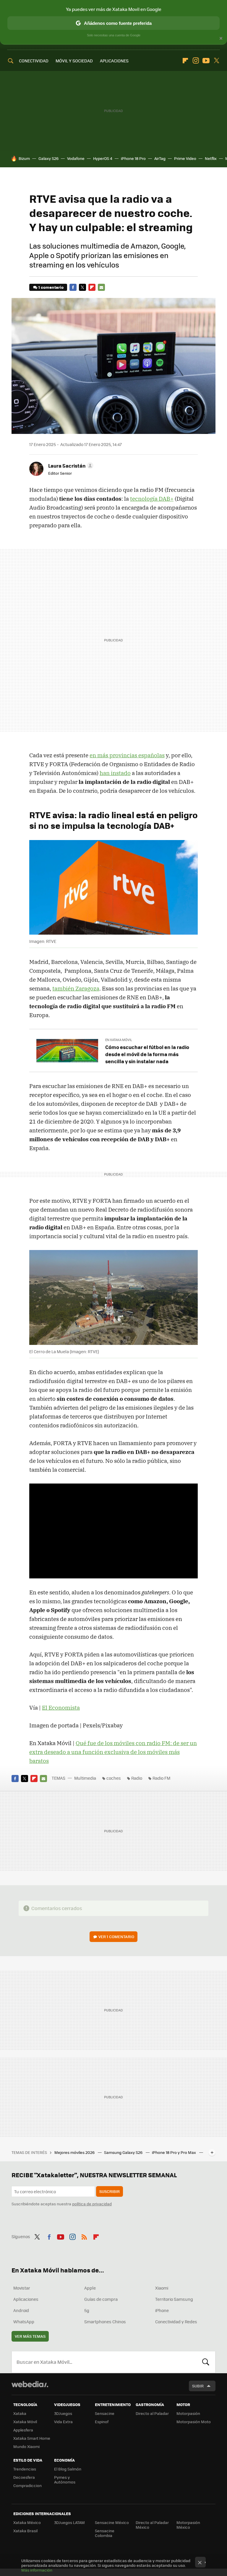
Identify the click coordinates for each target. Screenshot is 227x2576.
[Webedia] (30, 2384)
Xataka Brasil (25, 2531)
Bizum (24, 158)
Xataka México (27, 2522)
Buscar (206, 2362)
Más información (37, 2570)
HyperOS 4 (103, 158)
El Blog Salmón (68, 2469)
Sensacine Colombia (105, 2533)
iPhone (162, 2310)
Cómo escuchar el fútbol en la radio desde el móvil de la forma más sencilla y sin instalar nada (147, 1054)
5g (87, 2310)
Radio (137, 1778)
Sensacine (105, 2413)
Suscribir (110, 2191)
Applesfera (23, 2430)
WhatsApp (24, 2322)
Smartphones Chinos (105, 2322)
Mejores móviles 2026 (75, 2152)
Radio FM (161, 1778)
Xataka (20, 2413)
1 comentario (51, 287)
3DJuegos (63, 2413)
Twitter (216, 61)
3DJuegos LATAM (69, 2522)
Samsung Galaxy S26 (124, 2152)
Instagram (196, 61)
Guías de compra (101, 2299)
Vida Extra (63, 2422)
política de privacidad (92, 2204)
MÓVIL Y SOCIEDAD (74, 61)
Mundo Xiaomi (26, 2446)
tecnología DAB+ (152, 499)
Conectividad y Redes (176, 2322)
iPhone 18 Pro (133, 158)
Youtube (206, 61)
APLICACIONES (114, 61)
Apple (90, 2288)
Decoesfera (24, 2477)
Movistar (22, 2288)
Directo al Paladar (152, 2413)
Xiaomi (162, 2288)
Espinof (102, 2422)
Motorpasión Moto (194, 2422)
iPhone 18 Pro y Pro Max (174, 2152)
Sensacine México (112, 2522)
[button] (70, 466)
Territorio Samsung (174, 2299)
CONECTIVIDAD (34, 61)
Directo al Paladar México (152, 2525)
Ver (116, 1937)
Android (21, 2310)
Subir (198, 2386)
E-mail (101, 287)
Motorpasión (188, 2413)
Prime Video (185, 158)
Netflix (211, 158)
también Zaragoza (76, 988)
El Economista (61, 1708)
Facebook (73, 287)
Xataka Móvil (25, 2422)
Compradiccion (27, 2485)
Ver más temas (30, 2336)
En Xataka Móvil (119, 1040)
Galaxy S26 (48, 158)
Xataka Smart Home (32, 2438)
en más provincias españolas (127, 755)
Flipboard (185, 61)
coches (114, 1778)
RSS (84, 2236)
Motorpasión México (188, 2525)
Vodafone (76, 158)
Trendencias (25, 2469)
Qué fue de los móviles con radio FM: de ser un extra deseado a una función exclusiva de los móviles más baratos (113, 1752)
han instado (115, 773)
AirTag (160, 158)
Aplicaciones (26, 2299)
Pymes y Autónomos (65, 2479)
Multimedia (85, 1778)
